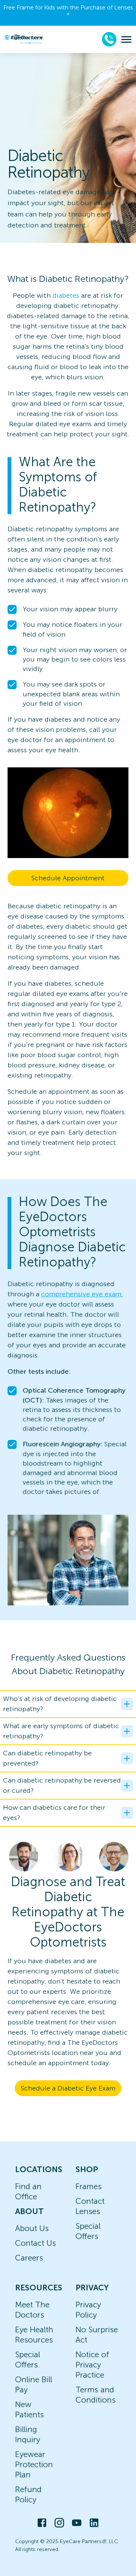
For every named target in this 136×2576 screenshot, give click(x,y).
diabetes (66, 295)
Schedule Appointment (68, 878)
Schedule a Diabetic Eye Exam (68, 2088)
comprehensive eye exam (81, 1294)
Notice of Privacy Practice (92, 2365)
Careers (29, 2258)
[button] (68, 1704)
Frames (89, 2186)
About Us (32, 2228)
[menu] (126, 39)
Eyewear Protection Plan (34, 2464)
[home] (23, 39)
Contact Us (36, 2243)
